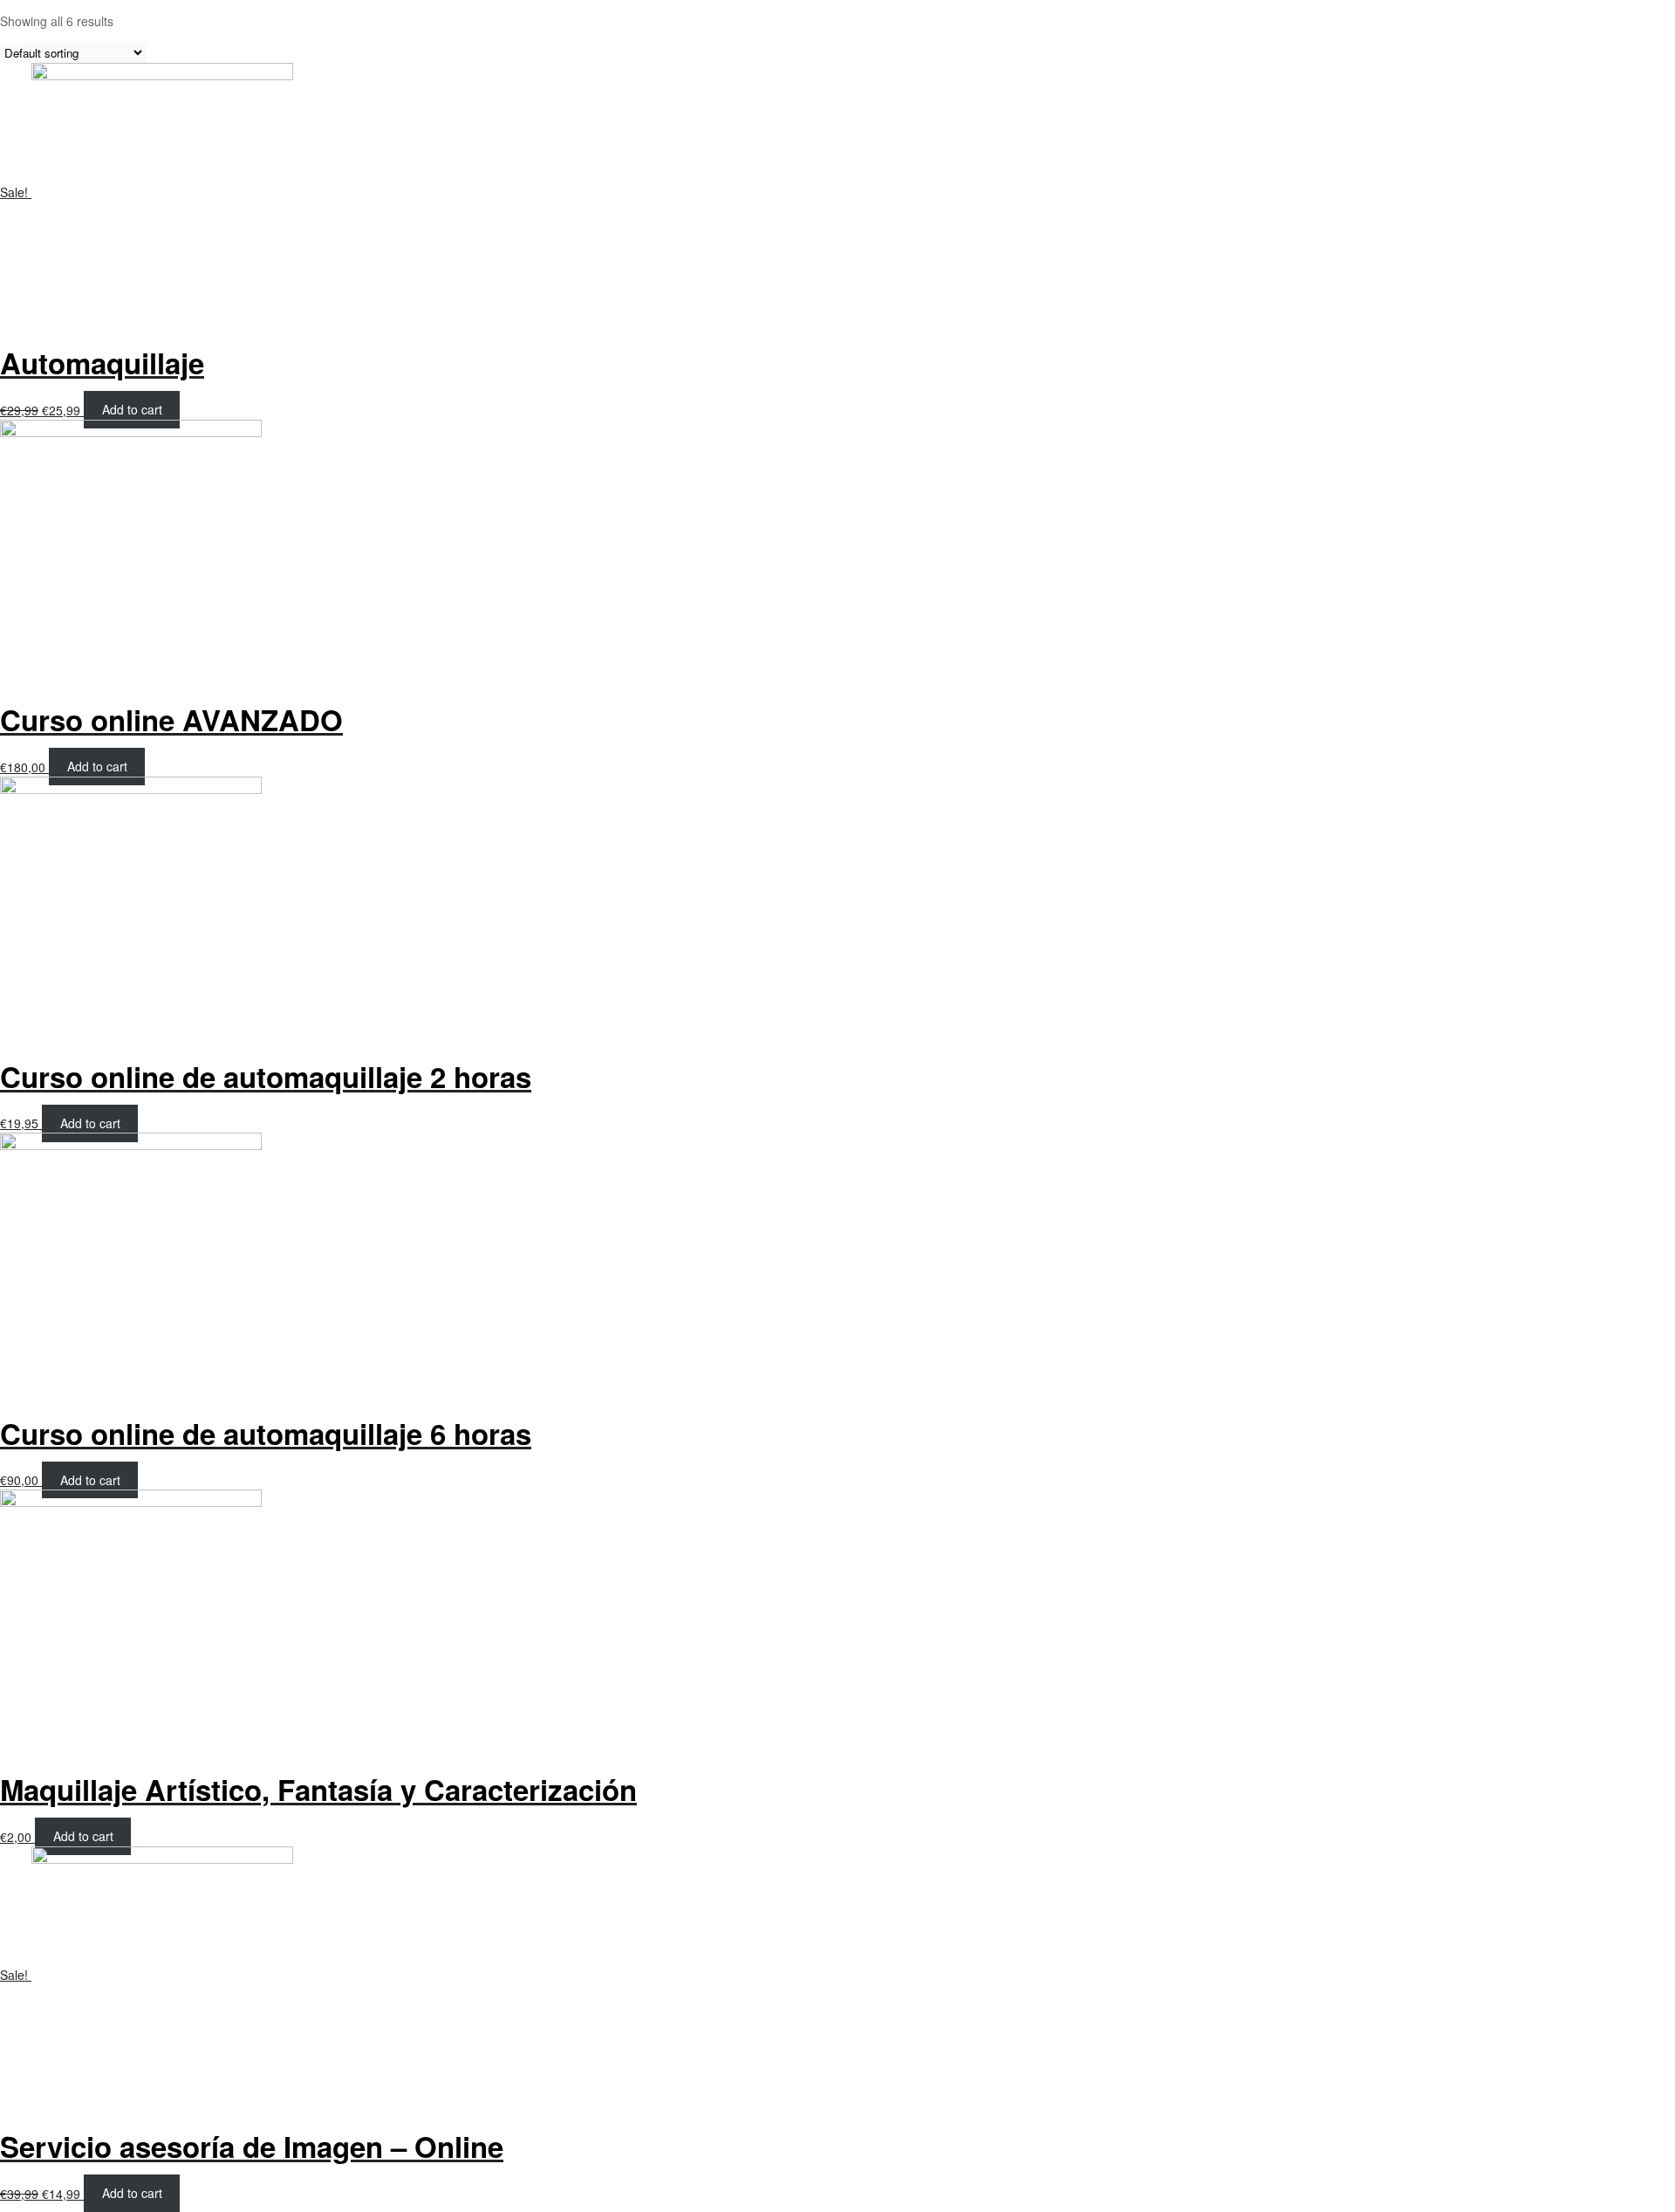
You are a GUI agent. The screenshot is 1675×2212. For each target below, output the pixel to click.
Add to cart (132, 410)
